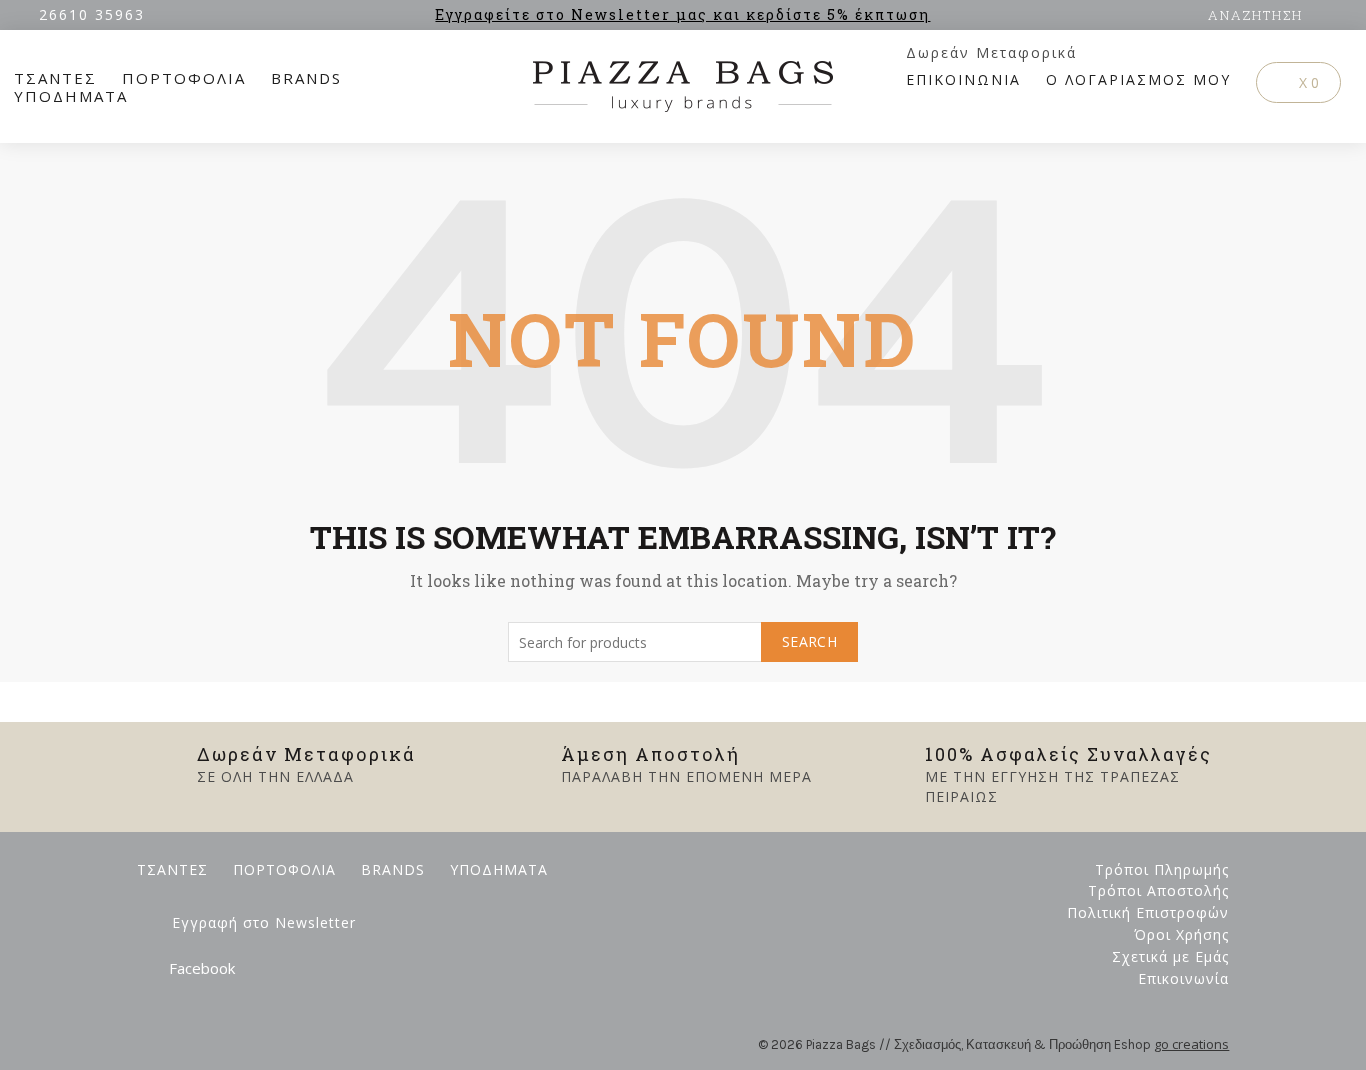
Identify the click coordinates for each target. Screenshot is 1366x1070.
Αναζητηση (1255, 15)
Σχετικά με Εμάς (1170, 956)
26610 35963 (92, 14)
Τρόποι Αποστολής (1158, 890)
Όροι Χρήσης (1181, 934)
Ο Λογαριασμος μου (1138, 79)
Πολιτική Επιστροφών (1148, 912)
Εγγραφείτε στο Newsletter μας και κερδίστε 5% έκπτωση (682, 14)
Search (809, 641)
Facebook (202, 968)
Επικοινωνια (963, 79)
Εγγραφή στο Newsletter (264, 922)
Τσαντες (55, 78)
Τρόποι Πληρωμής (1162, 869)
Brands (306, 78)
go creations (1191, 1044)
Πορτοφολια (184, 78)
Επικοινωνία (1183, 978)
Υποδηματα (71, 96)
